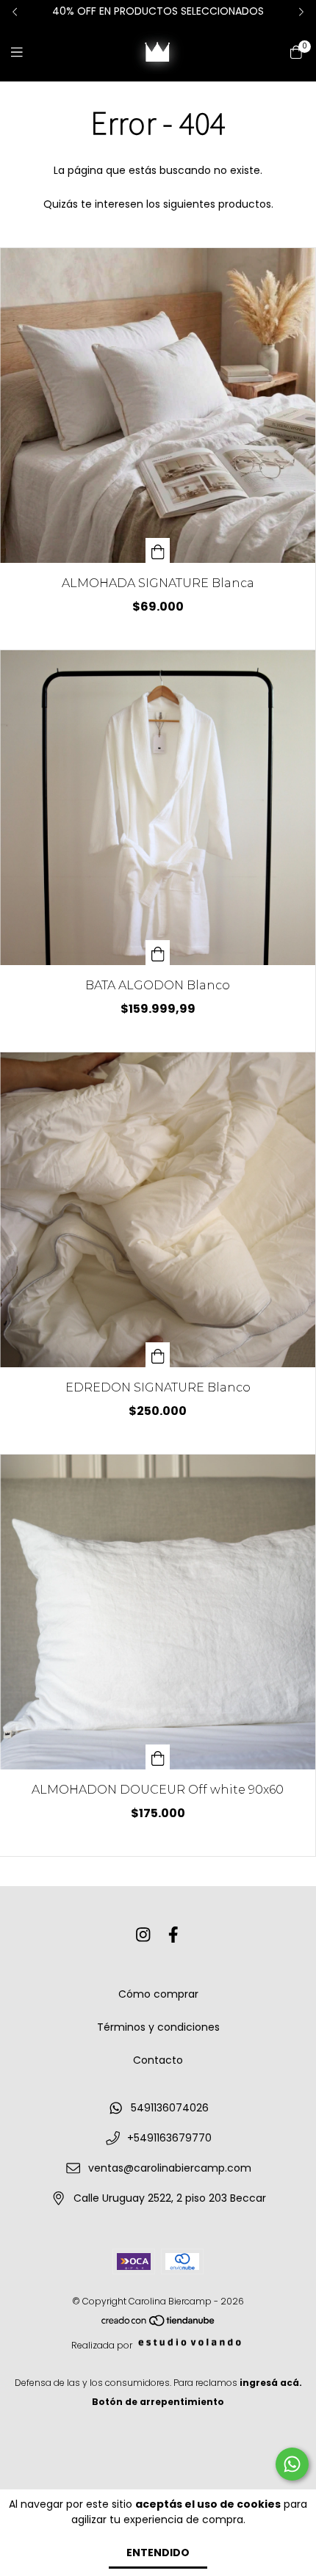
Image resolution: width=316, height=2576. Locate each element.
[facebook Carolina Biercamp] (173, 1935)
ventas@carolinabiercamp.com (170, 2168)
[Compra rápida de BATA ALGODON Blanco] (158, 953)
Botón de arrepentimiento (158, 2402)
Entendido (158, 2553)
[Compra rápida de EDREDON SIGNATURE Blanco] (158, 1355)
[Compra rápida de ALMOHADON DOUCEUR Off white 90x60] (158, 1757)
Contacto (158, 2060)
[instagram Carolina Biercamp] (143, 1935)
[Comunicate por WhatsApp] (292, 2464)
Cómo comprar (158, 1994)
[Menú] (26, 52)
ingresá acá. (271, 2383)
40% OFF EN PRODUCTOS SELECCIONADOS (158, 11)
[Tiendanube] (159, 2324)
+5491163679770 (169, 2138)
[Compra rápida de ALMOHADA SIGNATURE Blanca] (158, 550)
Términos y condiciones (158, 2027)
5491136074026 (170, 2108)
